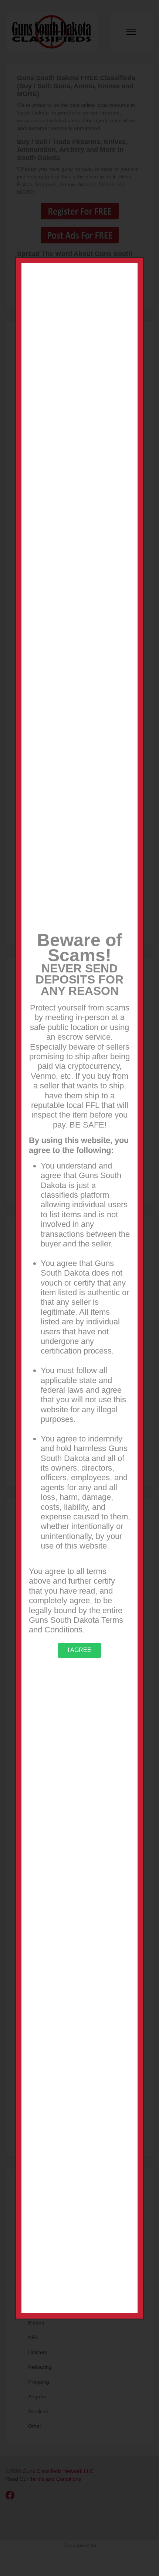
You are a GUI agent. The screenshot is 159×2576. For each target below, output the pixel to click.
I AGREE (79, 1650)
